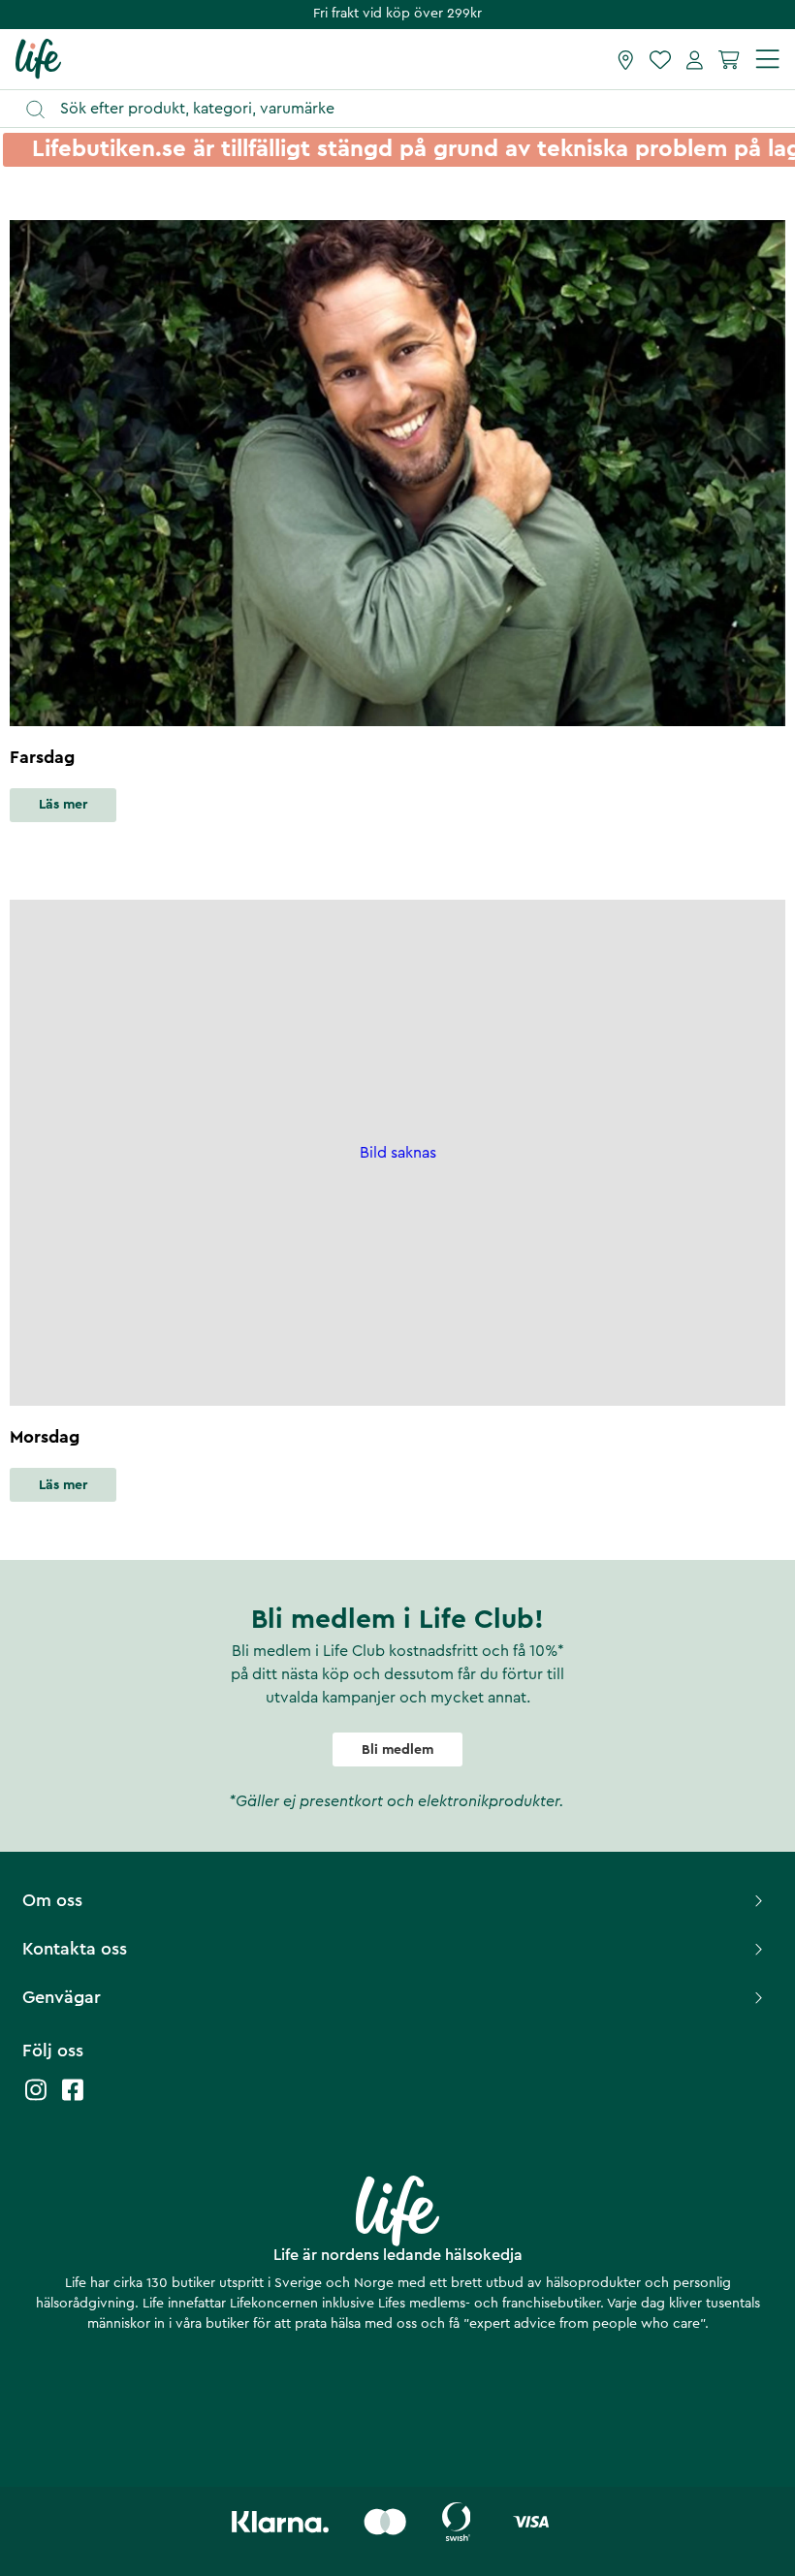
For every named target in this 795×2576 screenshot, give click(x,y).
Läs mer (63, 805)
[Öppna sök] (407, 109)
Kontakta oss (75, 1949)
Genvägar (62, 1997)
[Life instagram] (36, 2099)
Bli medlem (397, 1750)
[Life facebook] (73, 2099)
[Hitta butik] (626, 59)
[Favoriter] (660, 59)
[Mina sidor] (695, 59)
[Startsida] (38, 58)
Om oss (52, 1900)
